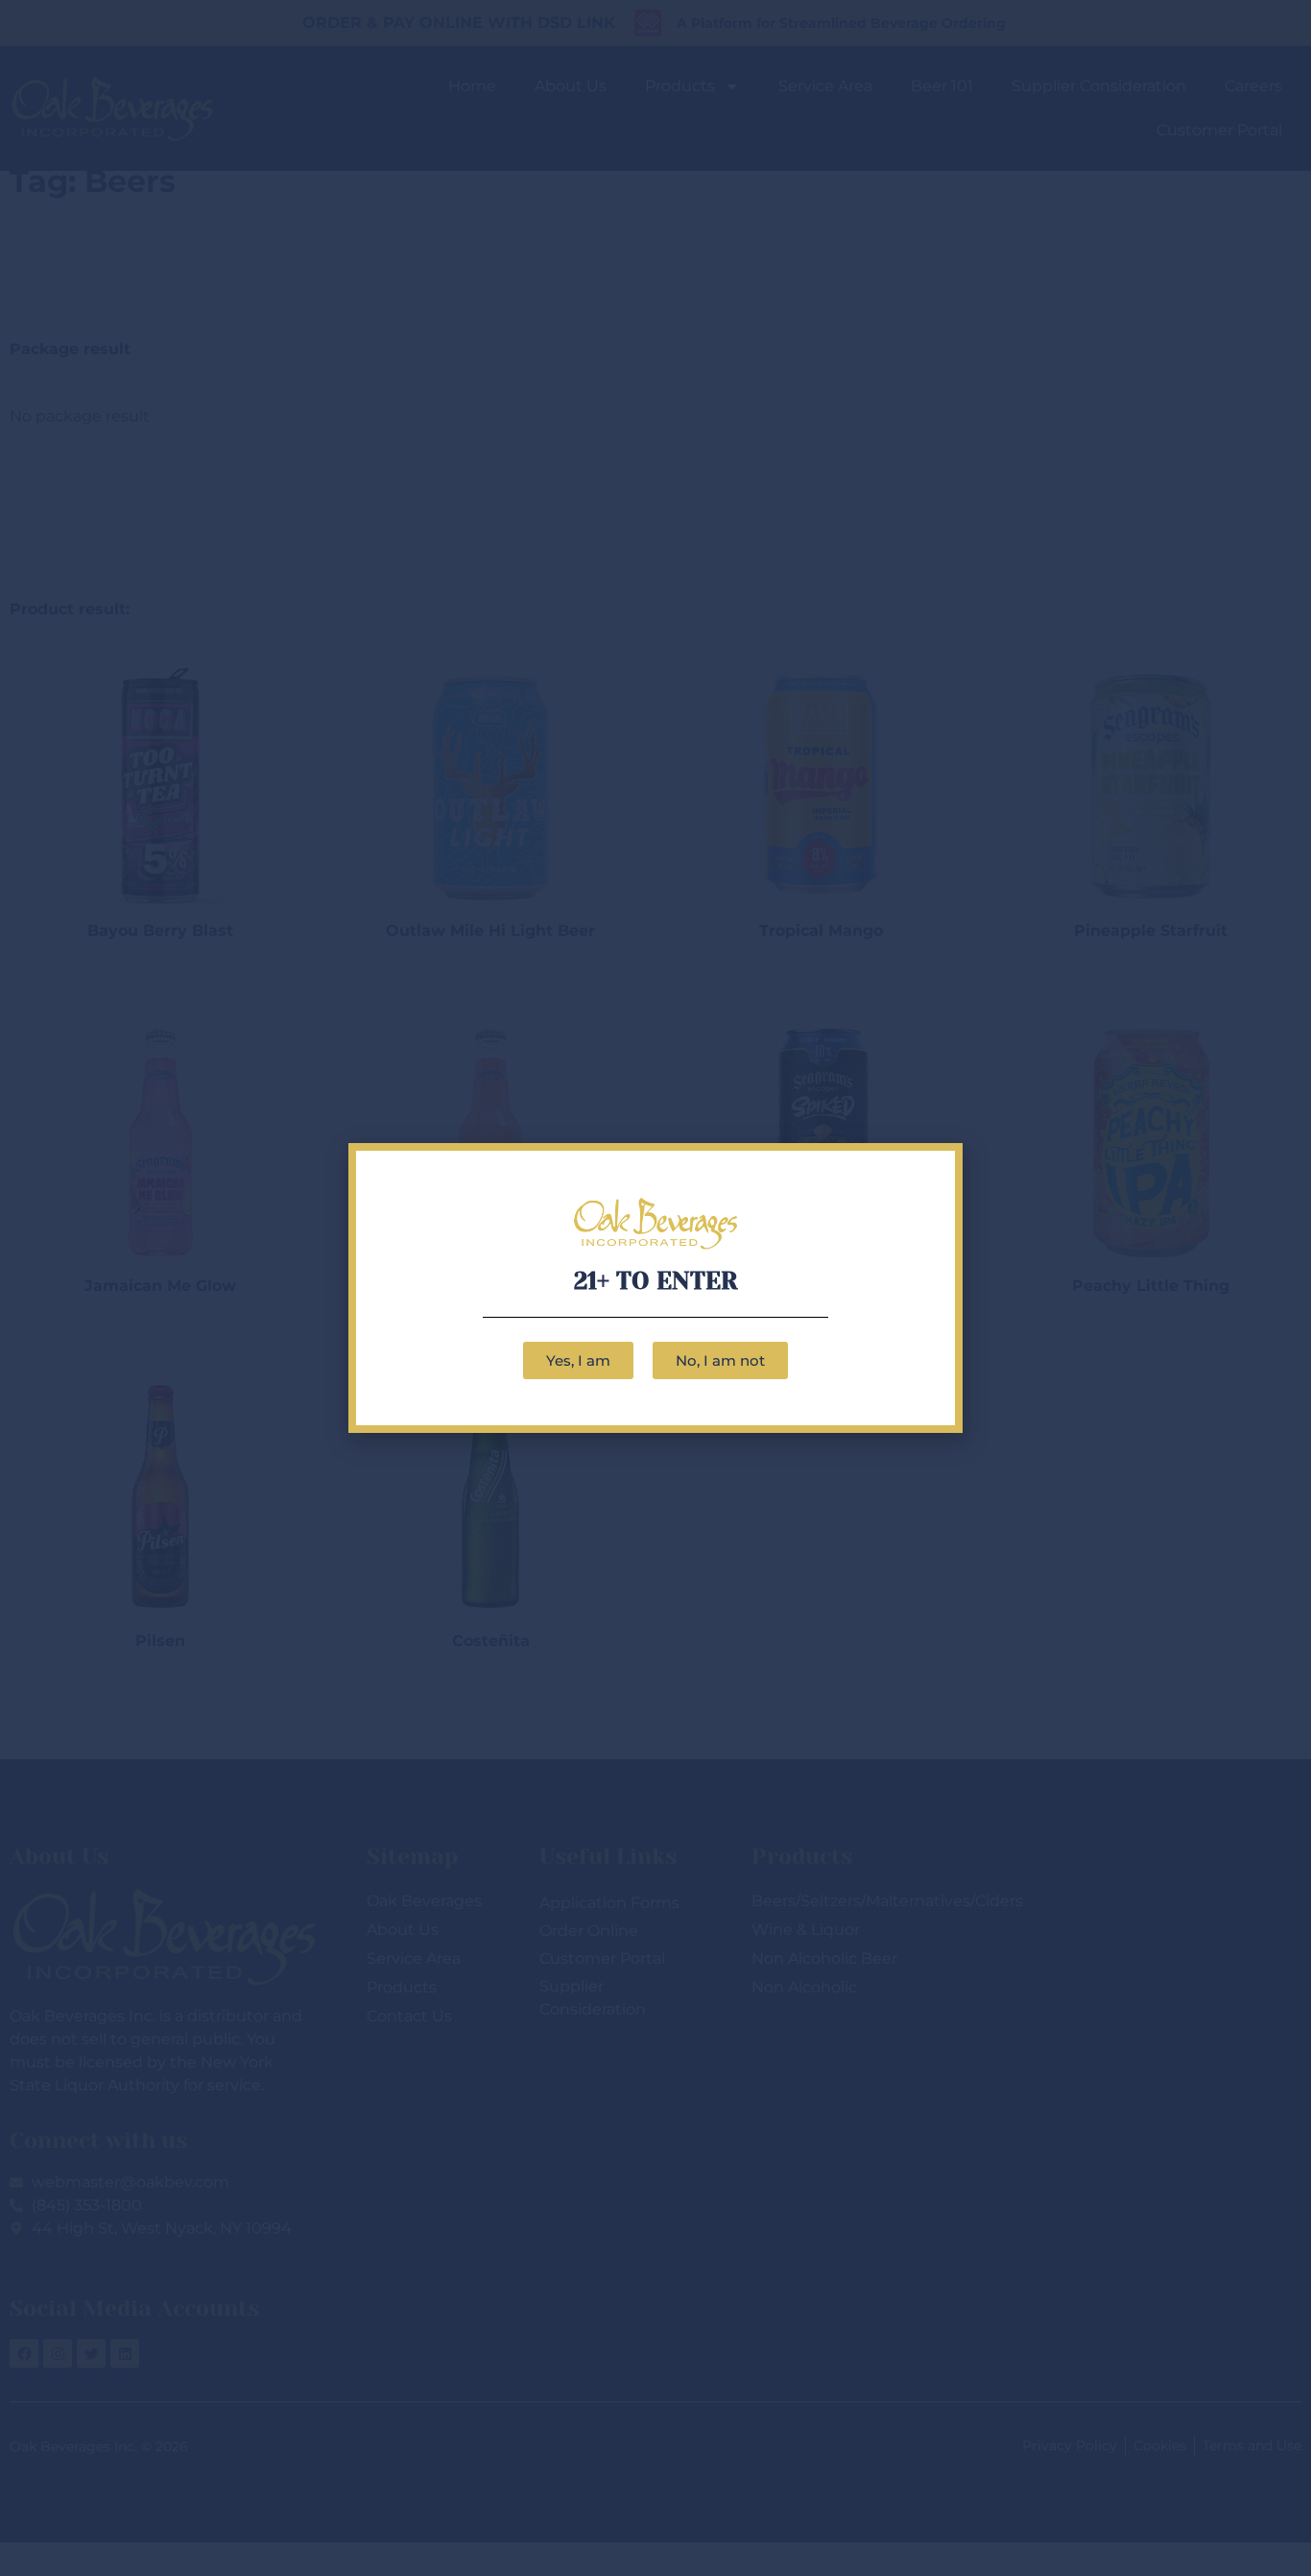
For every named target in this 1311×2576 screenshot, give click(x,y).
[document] (655, 1288)
